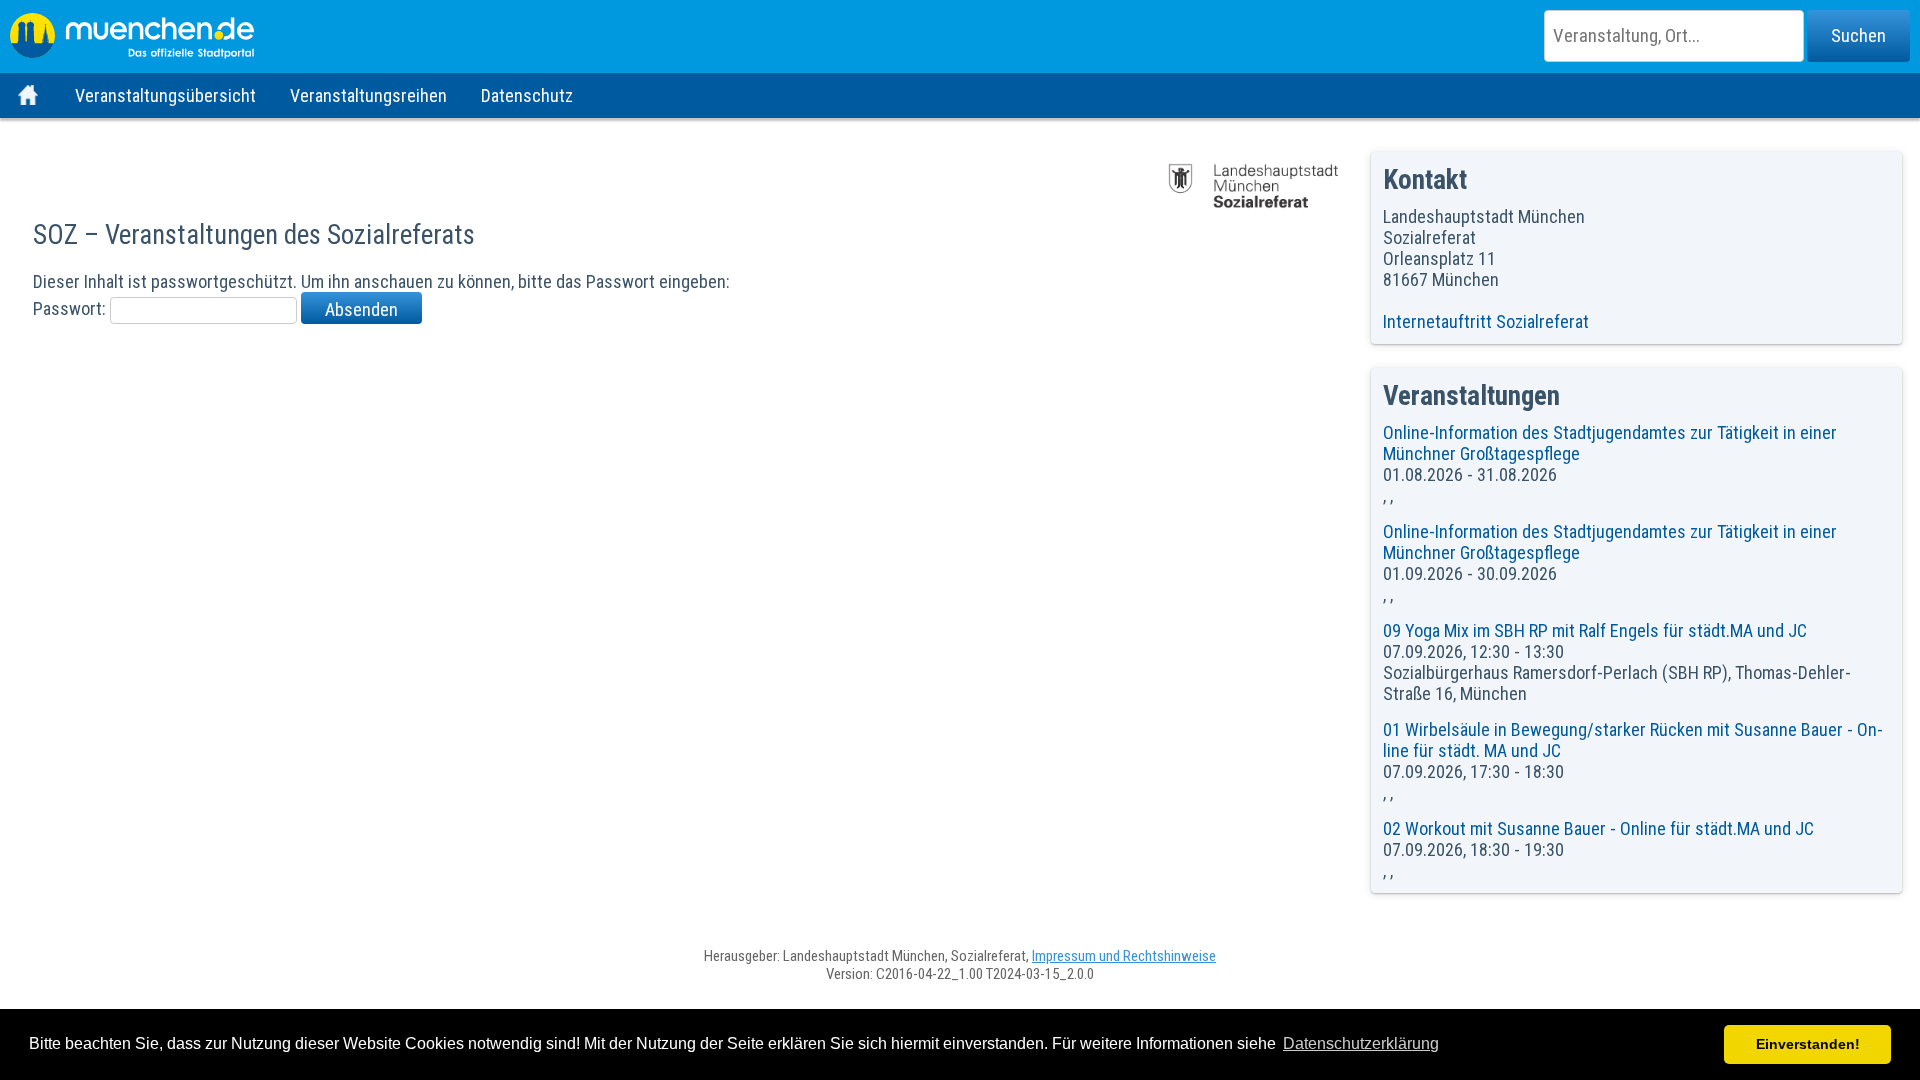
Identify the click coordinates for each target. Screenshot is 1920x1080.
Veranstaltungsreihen (368, 95)
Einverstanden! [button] (1808, 1044)
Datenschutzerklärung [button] (1361, 1043)
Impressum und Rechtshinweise (1124, 956)
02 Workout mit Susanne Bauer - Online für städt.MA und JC (1598, 828)
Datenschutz (527, 95)
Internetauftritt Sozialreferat (1486, 321)
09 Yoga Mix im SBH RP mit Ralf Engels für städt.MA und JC (1595, 630)
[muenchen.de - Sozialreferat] (960, 30)
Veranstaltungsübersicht (165, 95)
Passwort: (71, 308)
